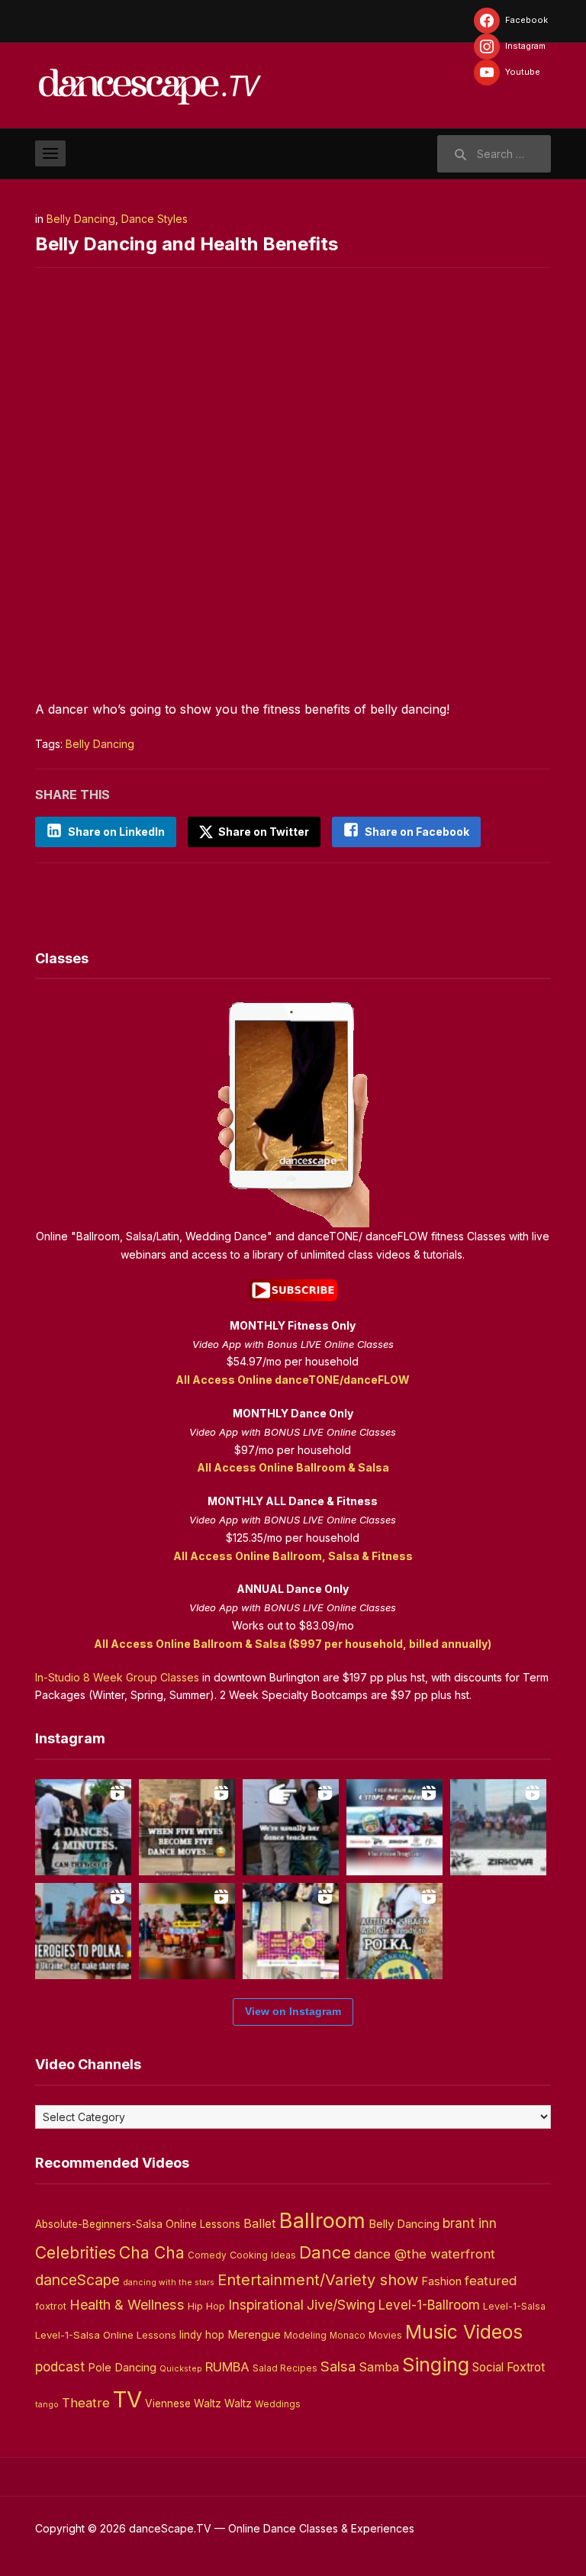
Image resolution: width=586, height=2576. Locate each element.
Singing (436, 2365)
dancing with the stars (169, 2283)
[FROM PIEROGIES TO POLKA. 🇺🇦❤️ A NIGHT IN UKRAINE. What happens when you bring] (83, 1931)
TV (127, 2399)
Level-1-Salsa (514, 2306)
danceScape (77, 2280)
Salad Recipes (285, 2368)
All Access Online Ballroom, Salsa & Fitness (293, 1556)
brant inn (470, 2223)
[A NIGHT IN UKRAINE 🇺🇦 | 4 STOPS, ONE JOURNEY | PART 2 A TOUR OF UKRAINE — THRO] (394, 1827)
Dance (325, 2252)
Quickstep (181, 2369)
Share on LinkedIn (116, 832)
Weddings (278, 2404)
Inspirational (266, 2305)
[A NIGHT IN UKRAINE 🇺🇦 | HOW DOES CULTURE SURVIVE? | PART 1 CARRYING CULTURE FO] (498, 1827)
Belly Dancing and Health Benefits (187, 244)
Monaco (348, 2336)
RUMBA (227, 2367)
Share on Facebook (417, 832)
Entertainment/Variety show (318, 2280)
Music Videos (464, 2332)
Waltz (238, 2404)
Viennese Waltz (183, 2404)
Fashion (441, 2281)
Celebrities (76, 2253)
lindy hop (202, 2335)
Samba (379, 2367)
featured (491, 2281)
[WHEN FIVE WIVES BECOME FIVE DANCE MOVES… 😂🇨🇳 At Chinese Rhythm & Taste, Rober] (187, 1827)
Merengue (254, 2335)
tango (47, 2405)
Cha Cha (152, 2252)
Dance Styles (155, 219)
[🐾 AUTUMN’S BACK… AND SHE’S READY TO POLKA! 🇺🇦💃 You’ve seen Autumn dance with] (394, 1931)
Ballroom (322, 2221)
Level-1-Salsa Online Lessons (106, 2335)
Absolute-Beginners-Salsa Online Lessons (138, 2224)
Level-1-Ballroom (429, 2305)
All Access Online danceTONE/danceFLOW (293, 1380)
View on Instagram (293, 2011)
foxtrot (51, 2306)
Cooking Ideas (263, 2255)
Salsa (338, 2366)
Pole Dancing (122, 2368)
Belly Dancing (81, 219)
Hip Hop (206, 2306)
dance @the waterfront (425, 2254)
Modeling (305, 2335)
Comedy (207, 2255)
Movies (385, 2335)
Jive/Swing (341, 2305)
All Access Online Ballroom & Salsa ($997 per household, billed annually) (293, 1644)
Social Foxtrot (509, 2367)
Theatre (86, 2403)
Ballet (260, 2223)
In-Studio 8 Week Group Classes (117, 1677)
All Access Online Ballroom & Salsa (293, 1467)
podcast (60, 2366)
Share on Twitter (262, 832)
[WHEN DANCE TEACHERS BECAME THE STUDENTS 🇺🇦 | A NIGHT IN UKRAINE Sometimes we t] (291, 1827)
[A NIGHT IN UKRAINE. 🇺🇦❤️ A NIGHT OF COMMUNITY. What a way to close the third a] (187, 1931)
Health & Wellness (127, 2304)
